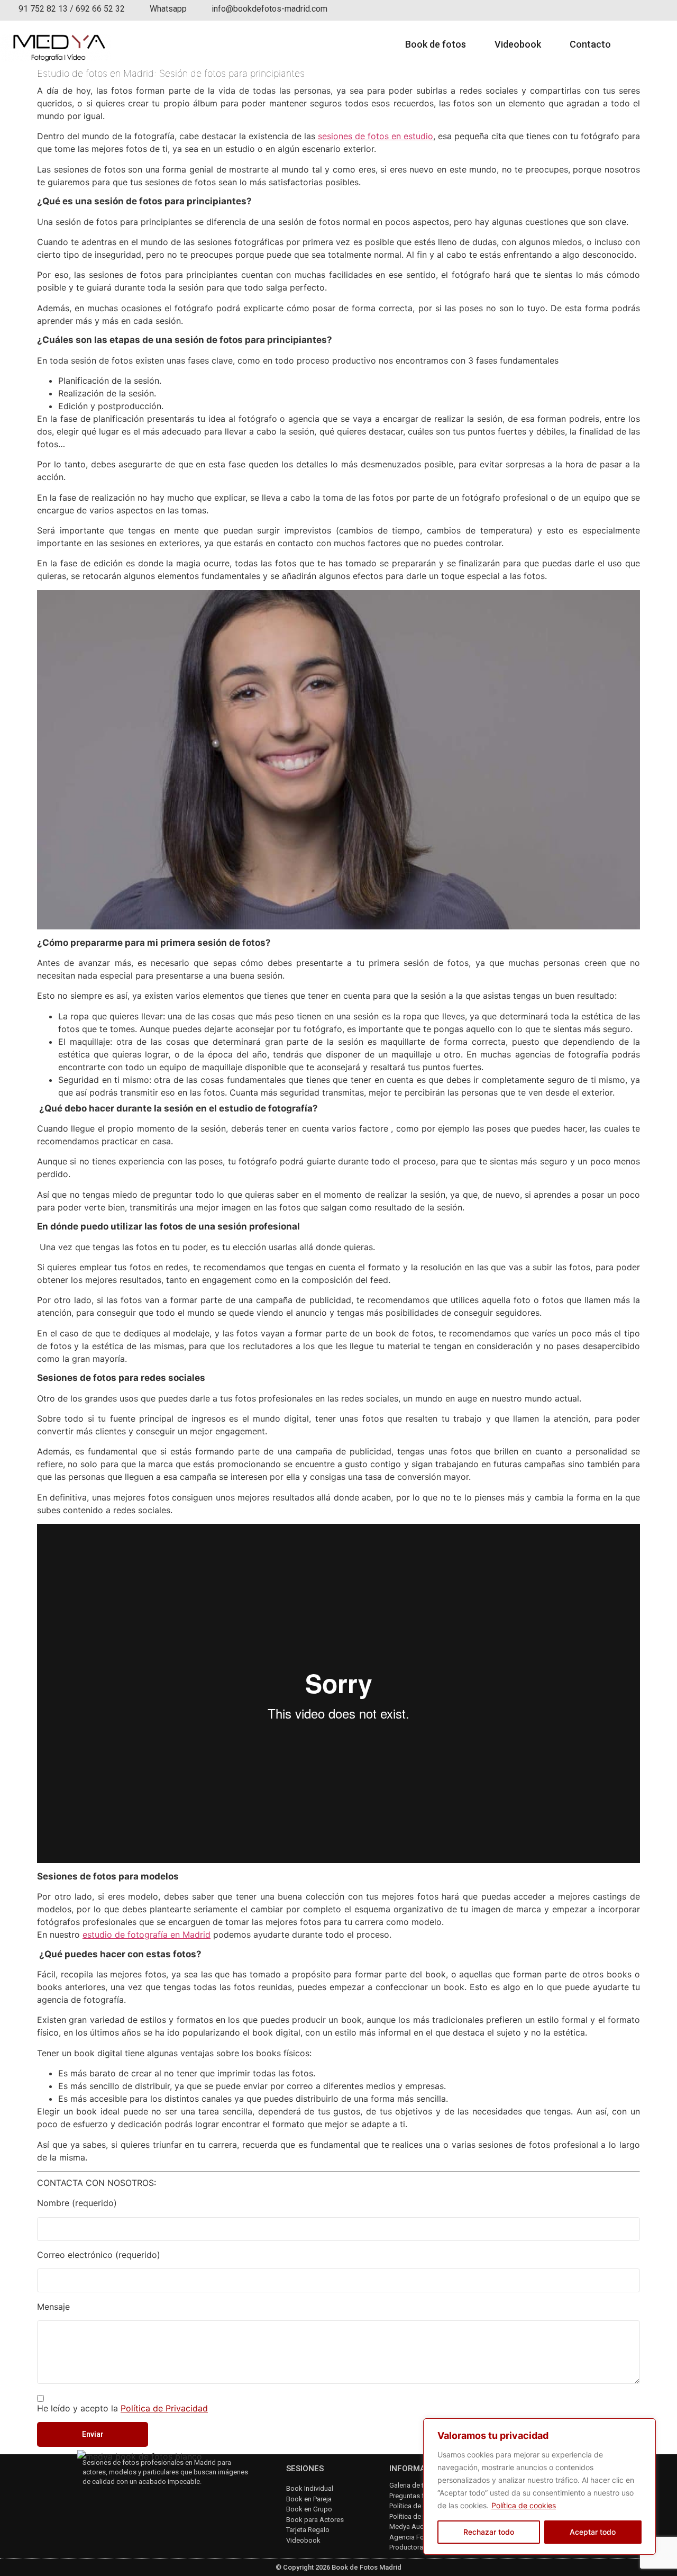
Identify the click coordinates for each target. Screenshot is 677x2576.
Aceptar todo (593, 2532)
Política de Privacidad (164, 2408)
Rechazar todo (489, 2532)
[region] (539, 2487)
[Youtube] (116, 2500)
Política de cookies (524, 2505)
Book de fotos (436, 44)
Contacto (590, 44)
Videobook (518, 44)
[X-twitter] (144, 2500)
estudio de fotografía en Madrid (147, 1935)
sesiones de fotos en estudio (376, 136)
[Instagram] (88, 2500)
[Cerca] (645, 2427)
